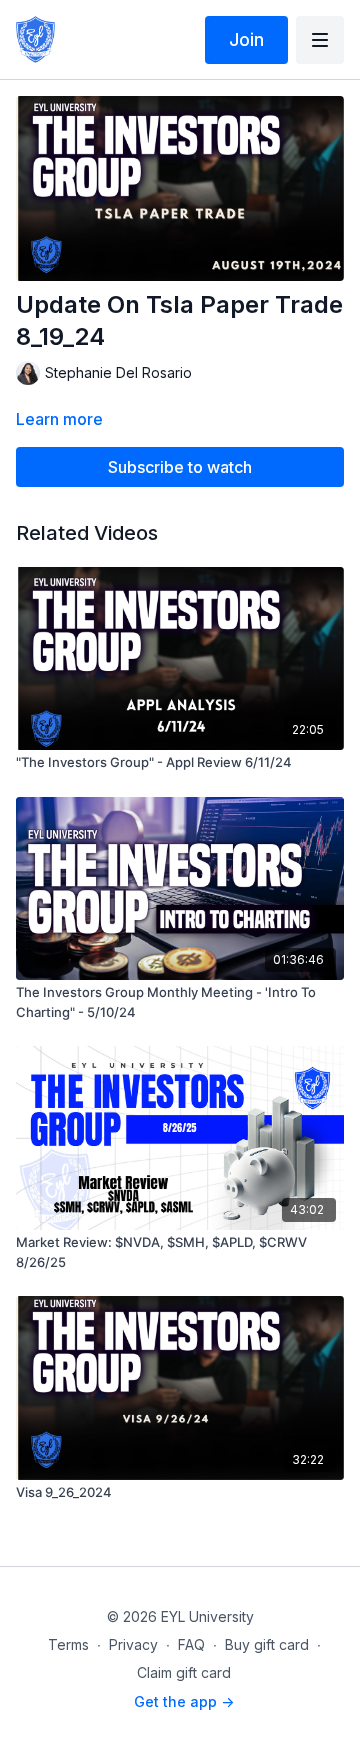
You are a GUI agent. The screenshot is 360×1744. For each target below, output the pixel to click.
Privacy (133, 1644)
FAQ (191, 1644)
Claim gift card (184, 1672)
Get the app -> (184, 1701)
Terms (68, 1644)
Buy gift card (267, 1644)
